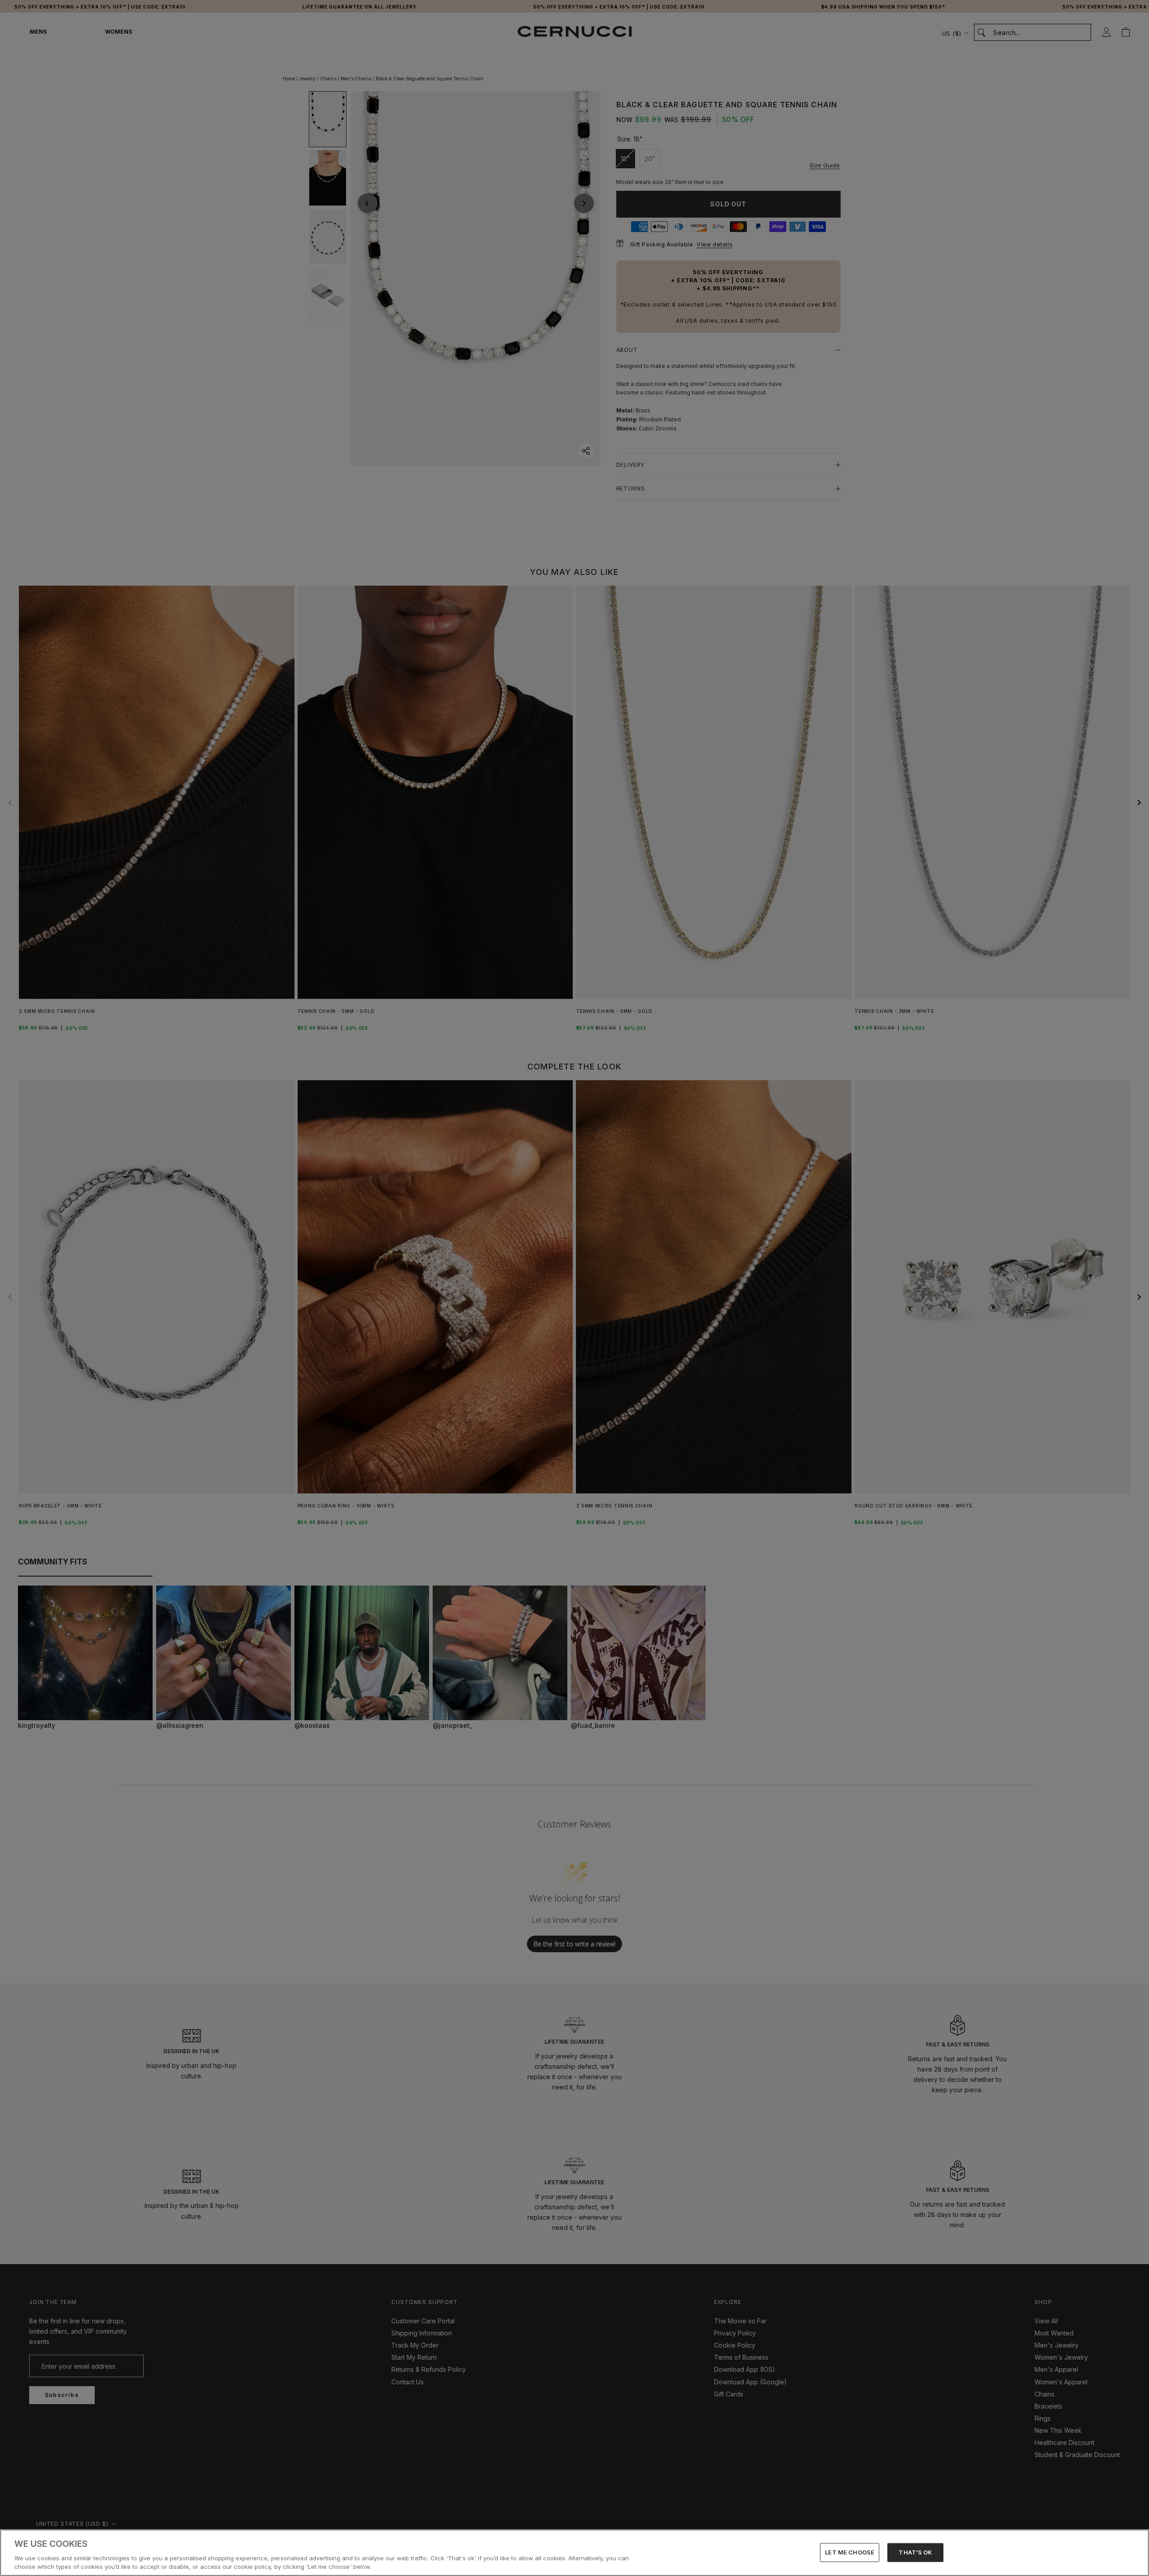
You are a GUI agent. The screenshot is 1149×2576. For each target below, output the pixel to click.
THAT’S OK (915, 2552)
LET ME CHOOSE (850, 2552)
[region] (574, 2553)
